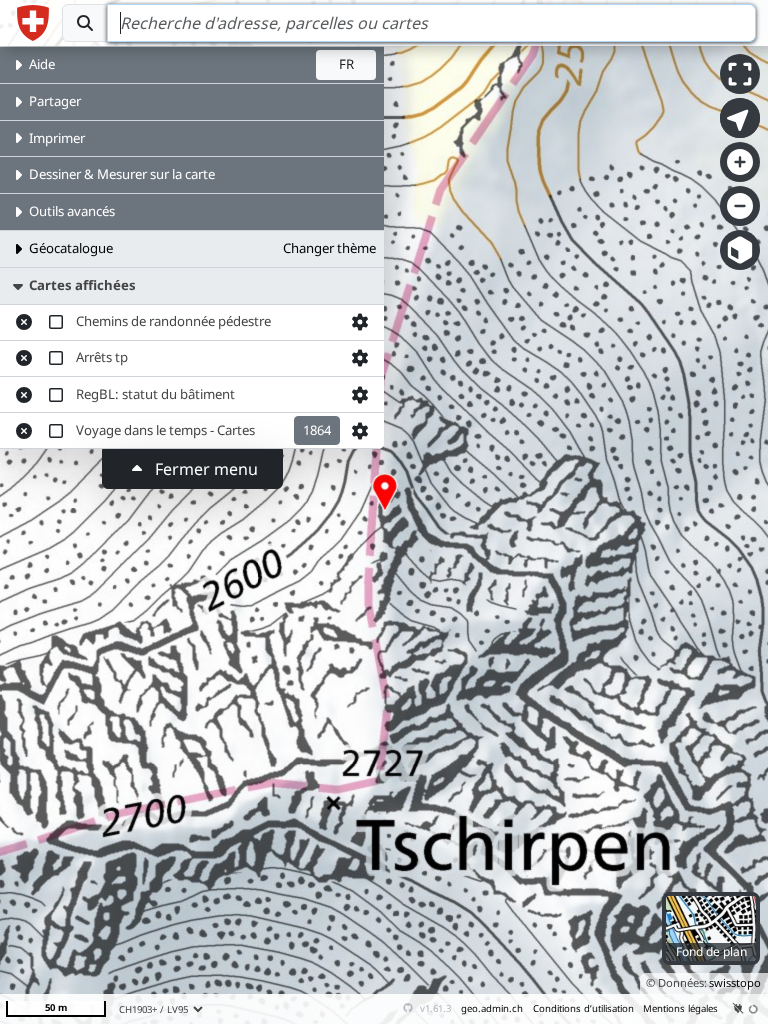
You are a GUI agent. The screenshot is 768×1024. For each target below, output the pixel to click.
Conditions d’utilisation (583, 1008)
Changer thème (329, 248)
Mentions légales (680, 1008)
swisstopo (735, 982)
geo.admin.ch (492, 1008)
